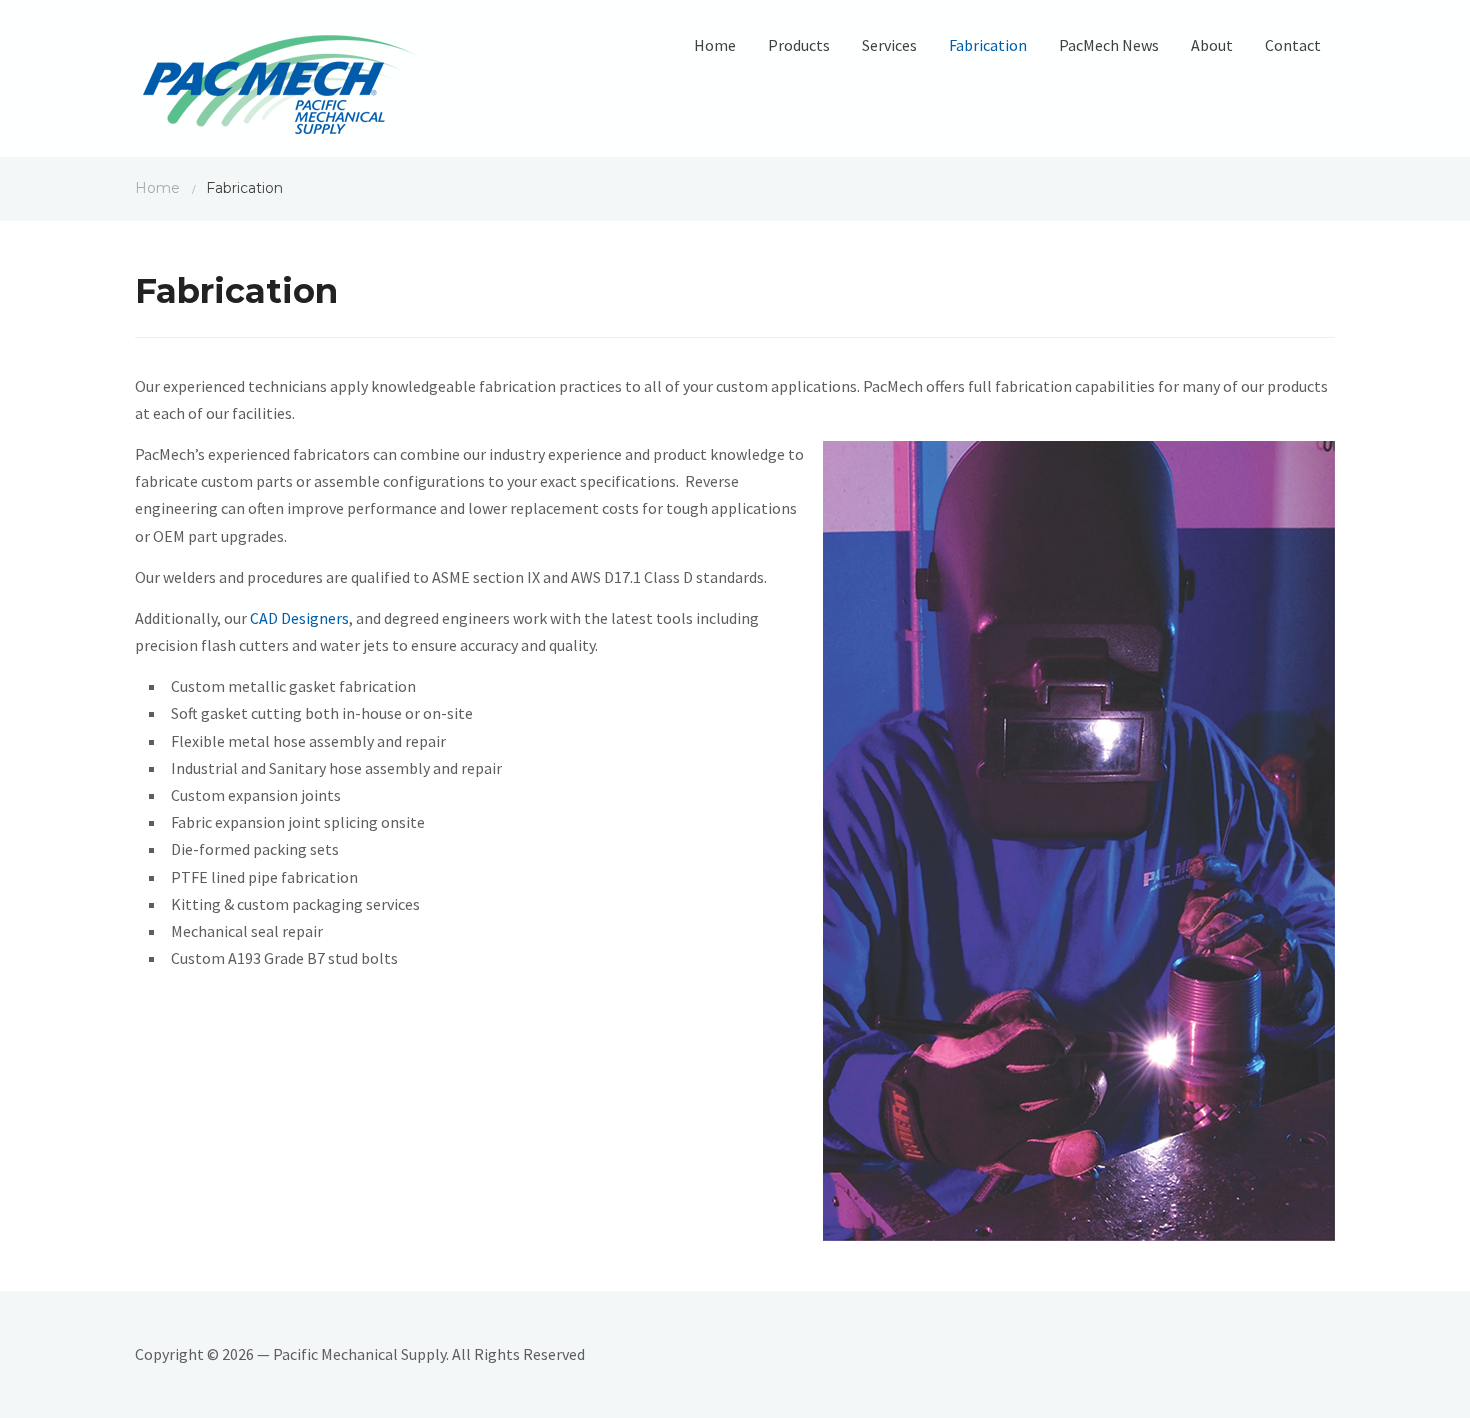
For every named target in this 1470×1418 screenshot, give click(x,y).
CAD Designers (299, 618)
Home (715, 45)
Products (799, 45)
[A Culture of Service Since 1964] (281, 83)
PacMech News (1109, 45)
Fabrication (988, 45)
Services (889, 45)
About (1212, 45)
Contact (1293, 45)
